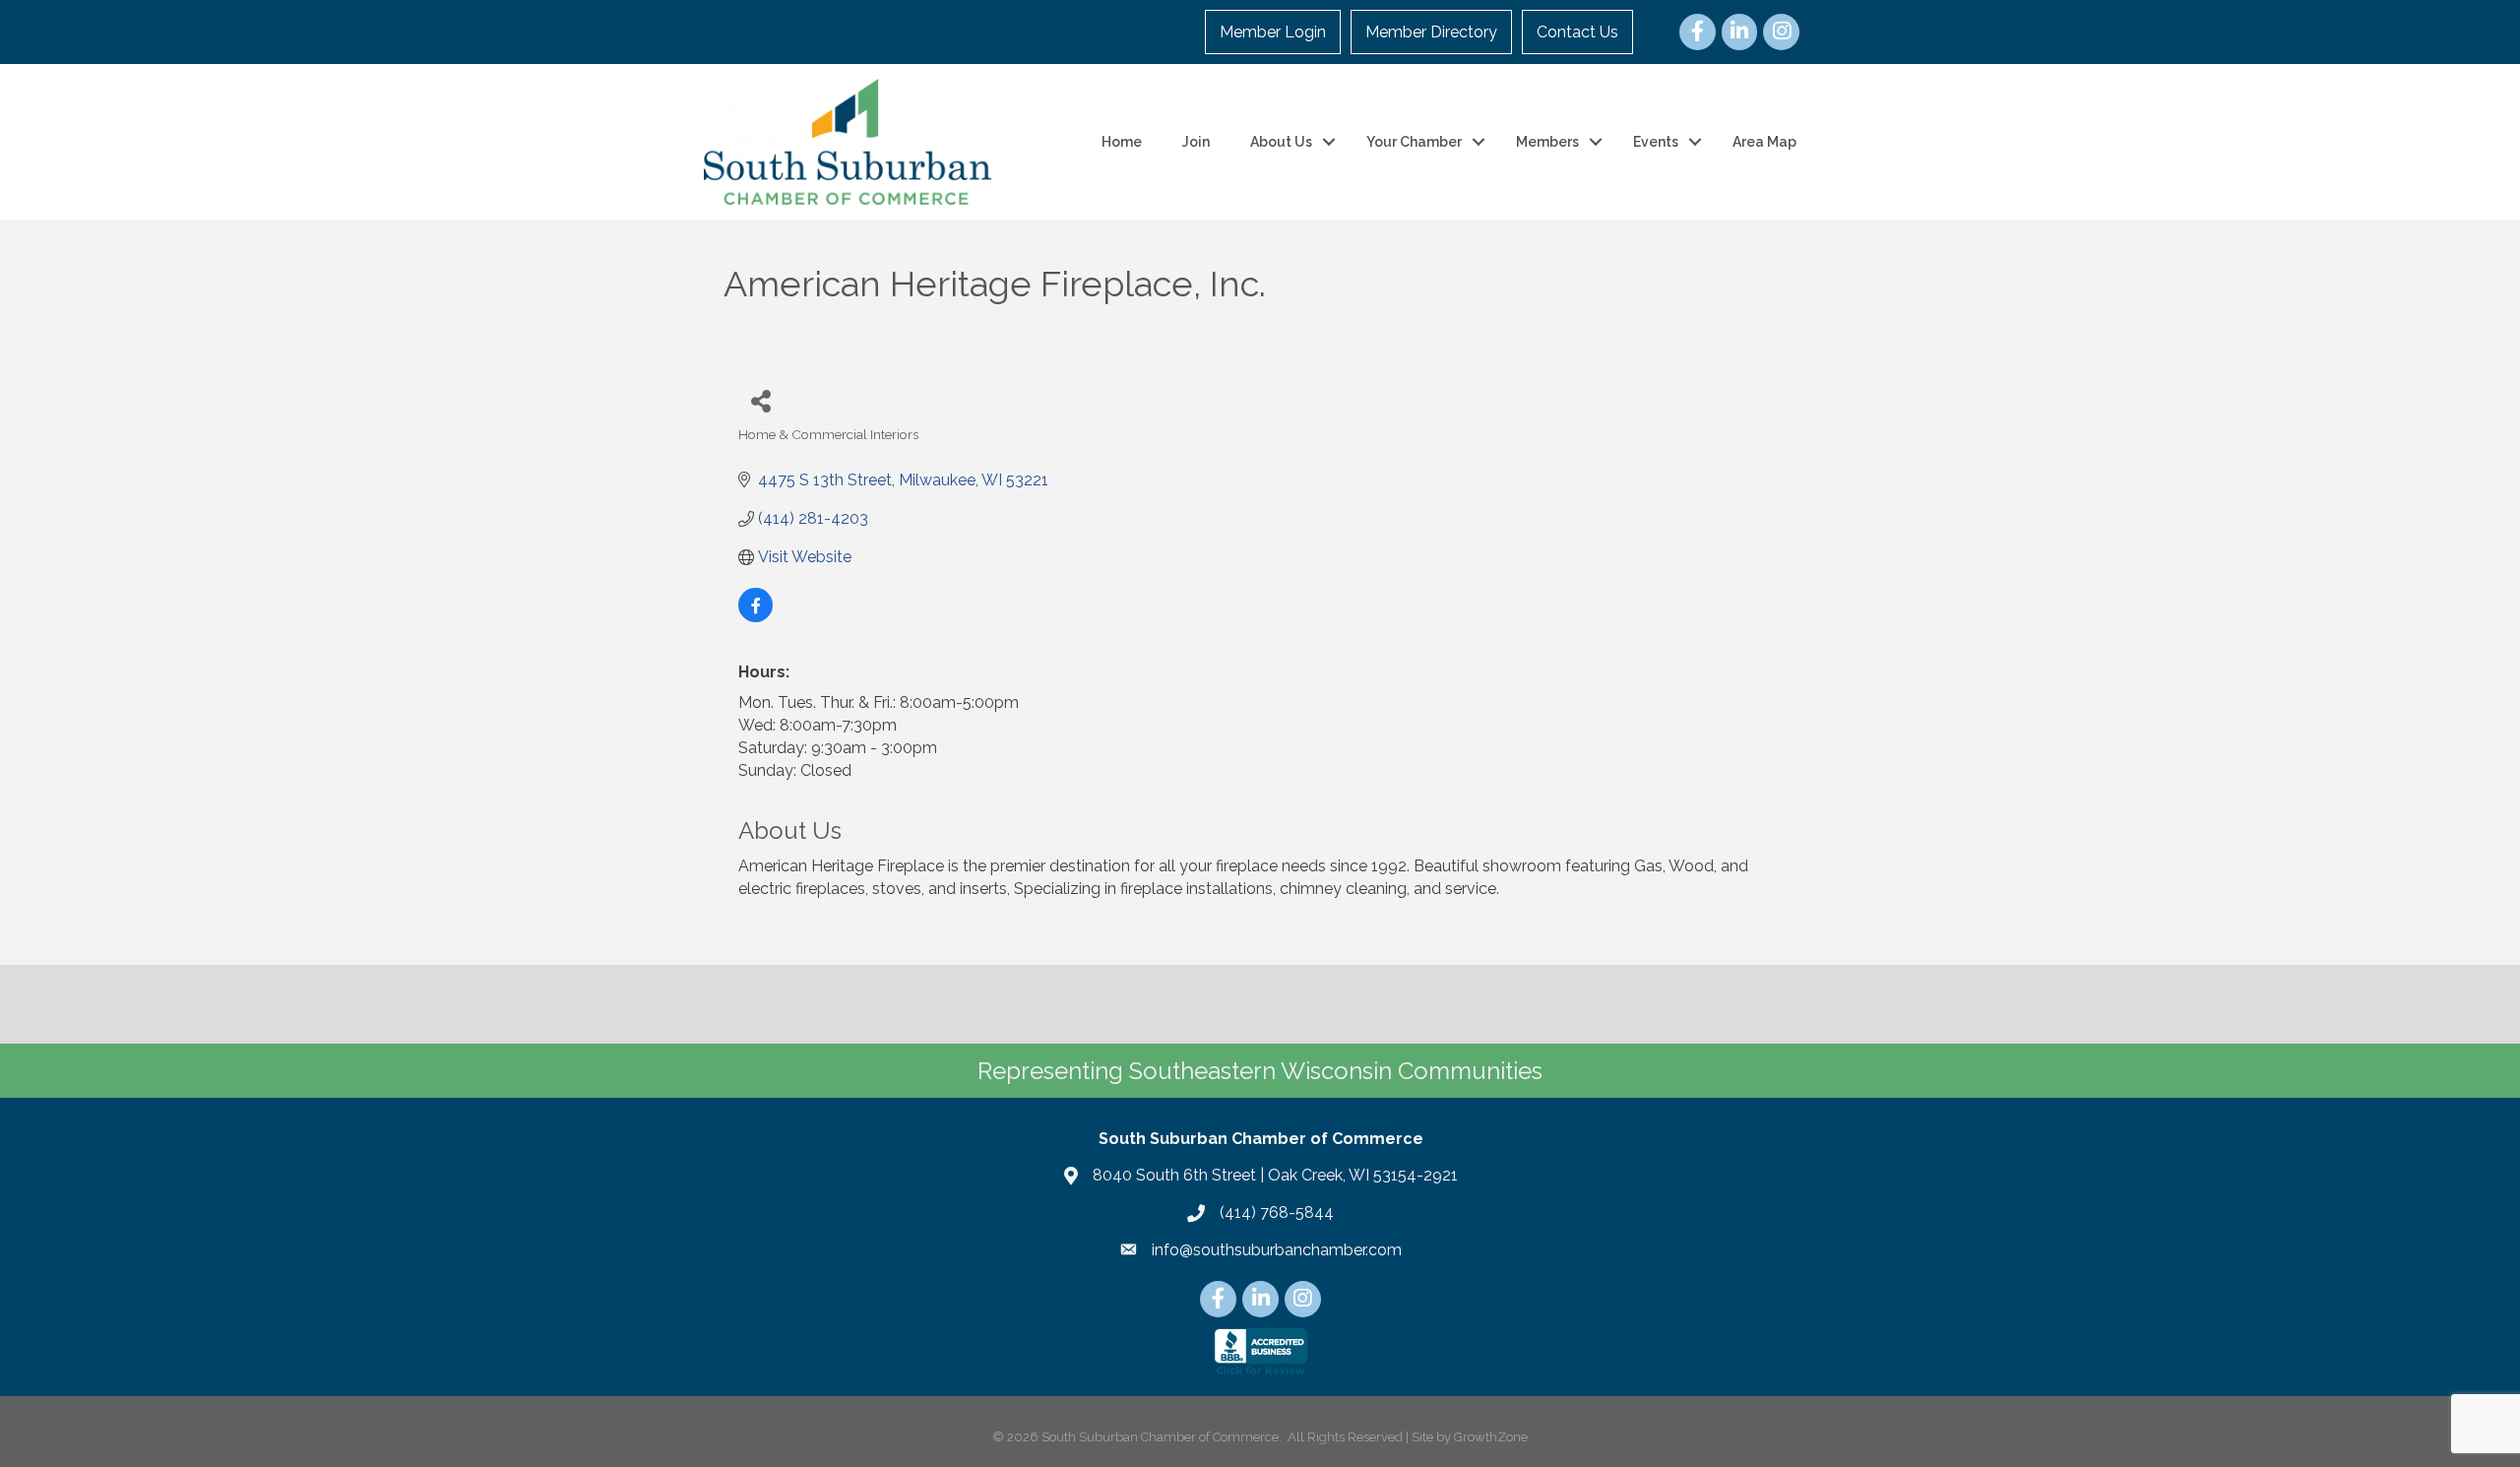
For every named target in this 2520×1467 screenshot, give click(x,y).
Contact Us (1577, 32)
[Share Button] (760, 400)
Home (1122, 142)
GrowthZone (1491, 1437)
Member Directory (1431, 32)
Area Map (1764, 142)
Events (1656, 142)
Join (1196, 142)
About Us (1281, 142)
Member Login (1273, 32)
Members (1547, 142)
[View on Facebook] (756, 617)
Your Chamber (1414, 142)
